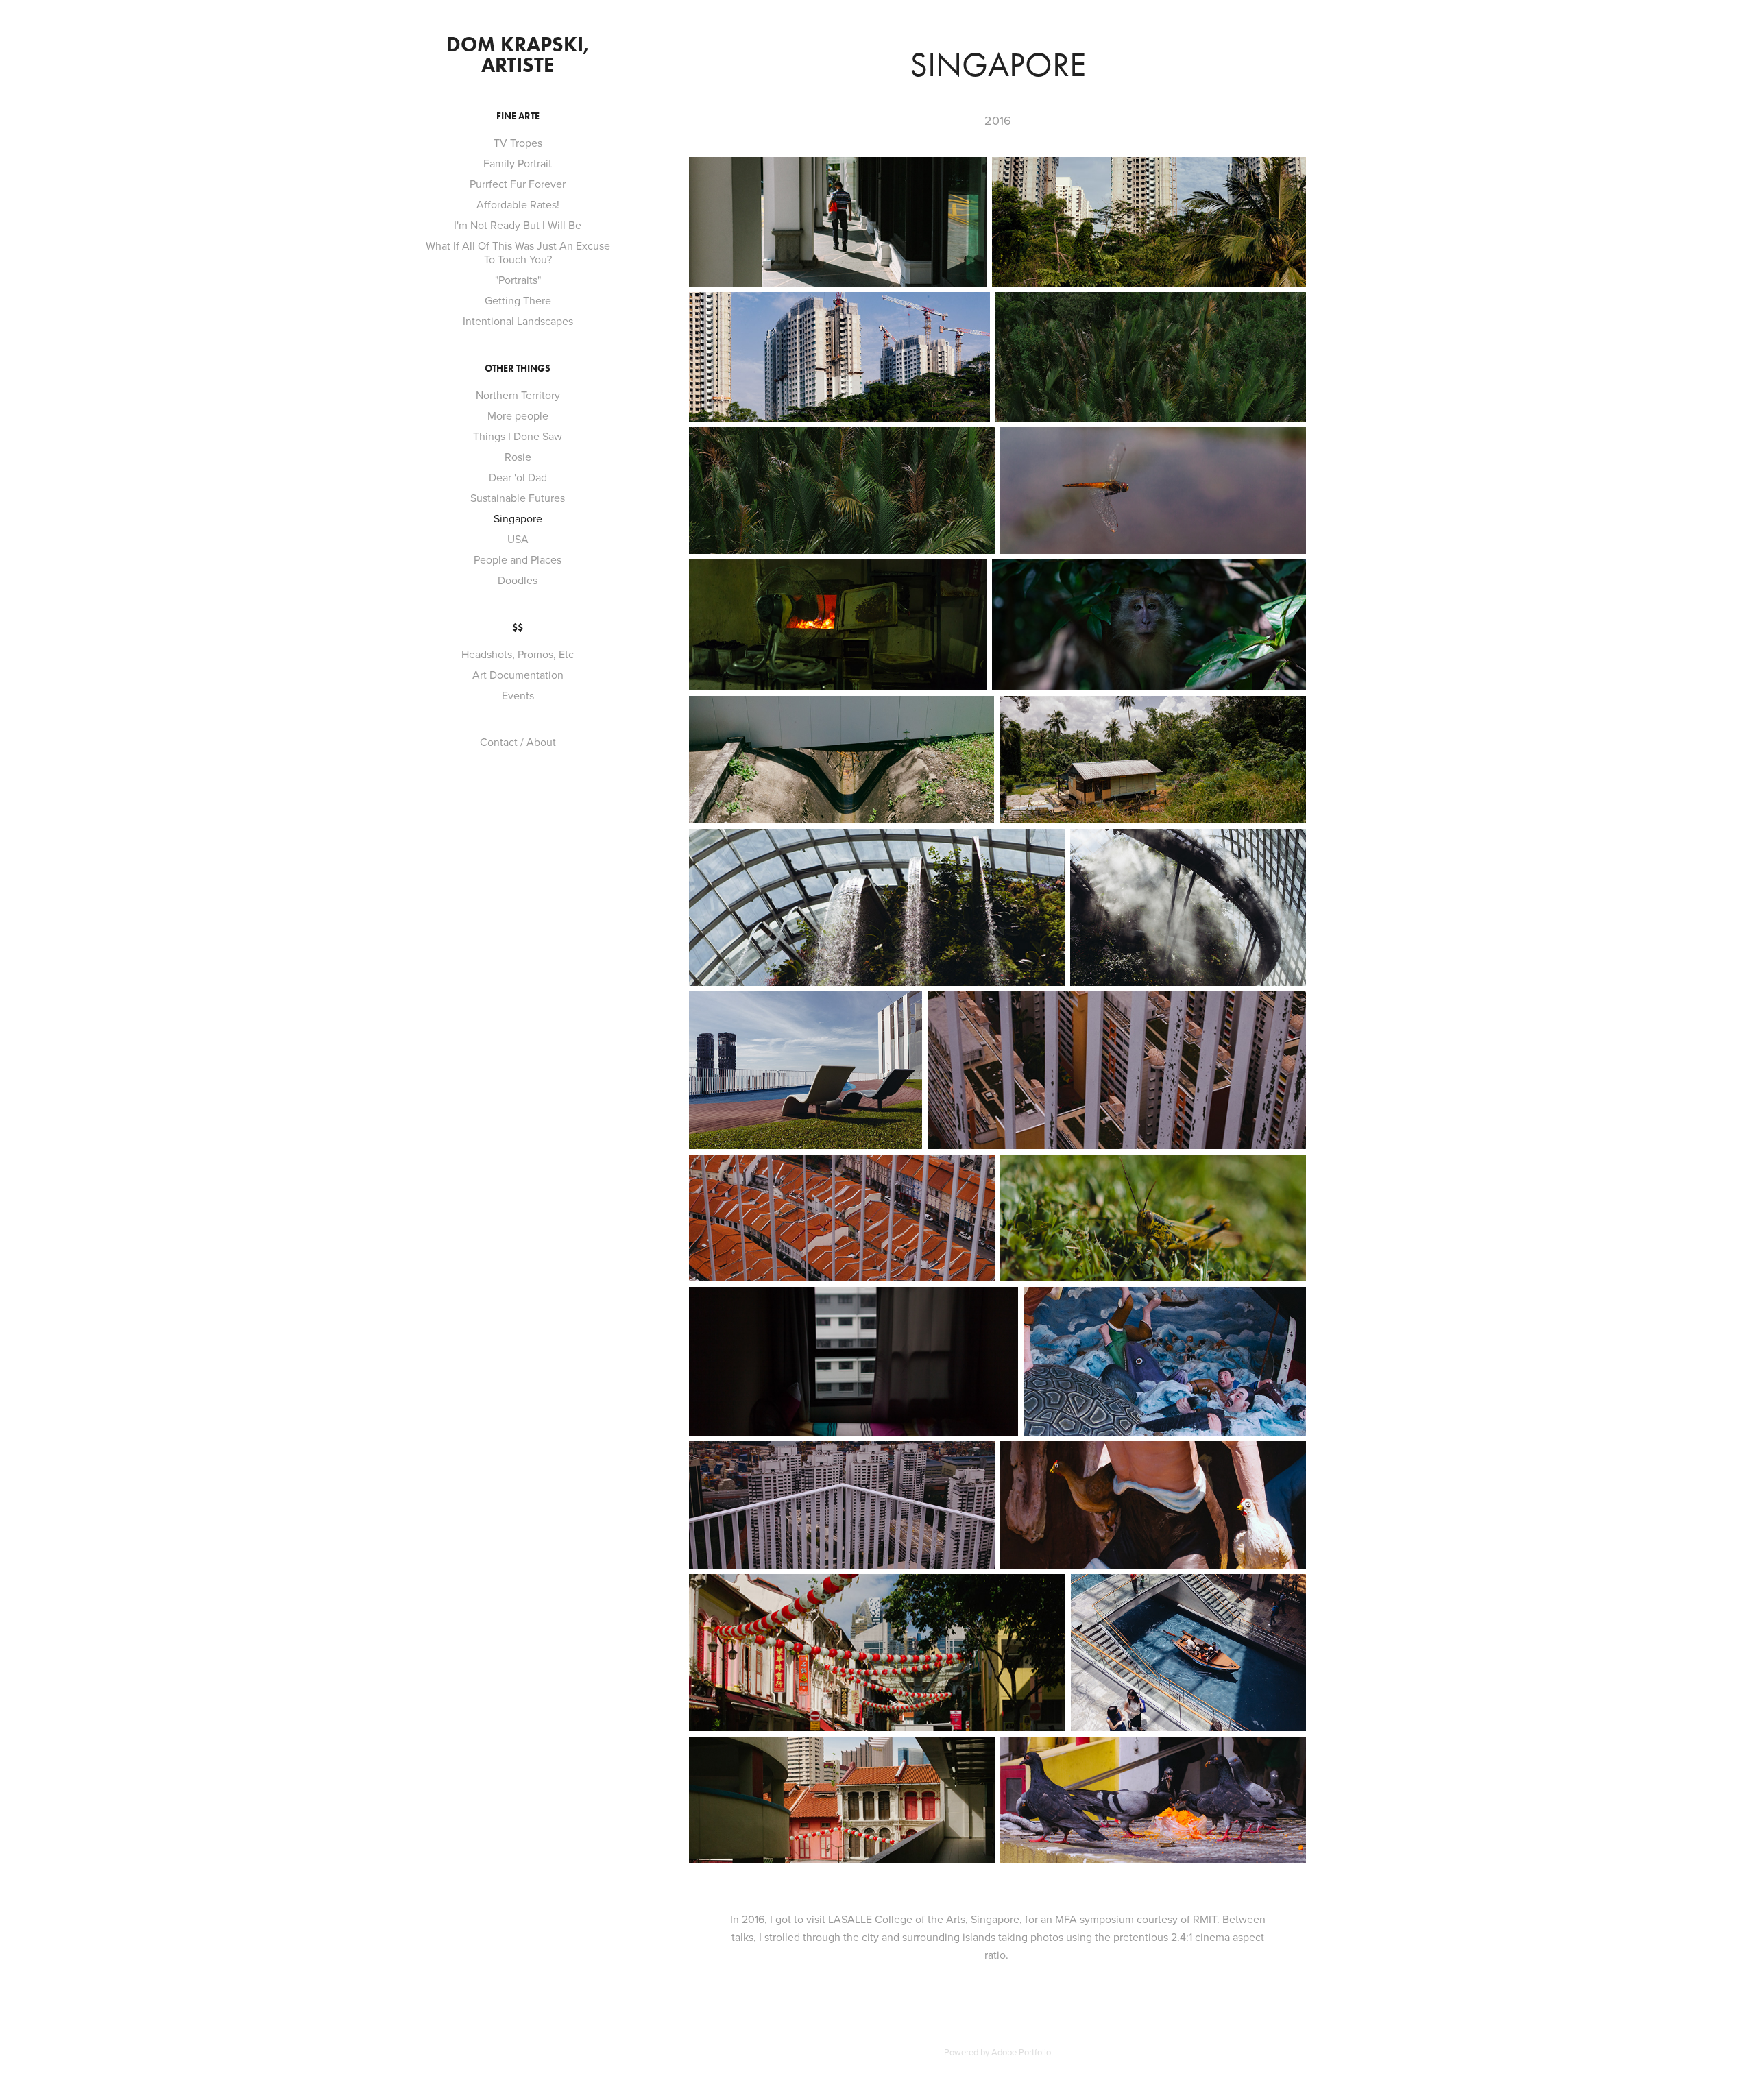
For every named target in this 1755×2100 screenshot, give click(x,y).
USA (518, 539)
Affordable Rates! (518, 204)
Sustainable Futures (518, 498)
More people (518, 415)
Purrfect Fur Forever (518, 184)
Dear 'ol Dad (518, 477)
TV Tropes (518, 143)
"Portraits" (518, 280)
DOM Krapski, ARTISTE (520, 55)
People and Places (518, 559)
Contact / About (518, 742)
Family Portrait (518, 163)
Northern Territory (518, 395)
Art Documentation (518, 675)
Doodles (518, 580)
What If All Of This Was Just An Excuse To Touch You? (518, 252)
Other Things (518, 369)
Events (518, 695)
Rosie (518, 457)
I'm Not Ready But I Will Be (518, 225)
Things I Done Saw (518, 436)
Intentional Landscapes (518, 321)
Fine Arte (518, 116)
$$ (518, 628)
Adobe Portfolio (1021, 2052)
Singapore (518, 518)
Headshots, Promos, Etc (518, 654)
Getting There (518, 300)
